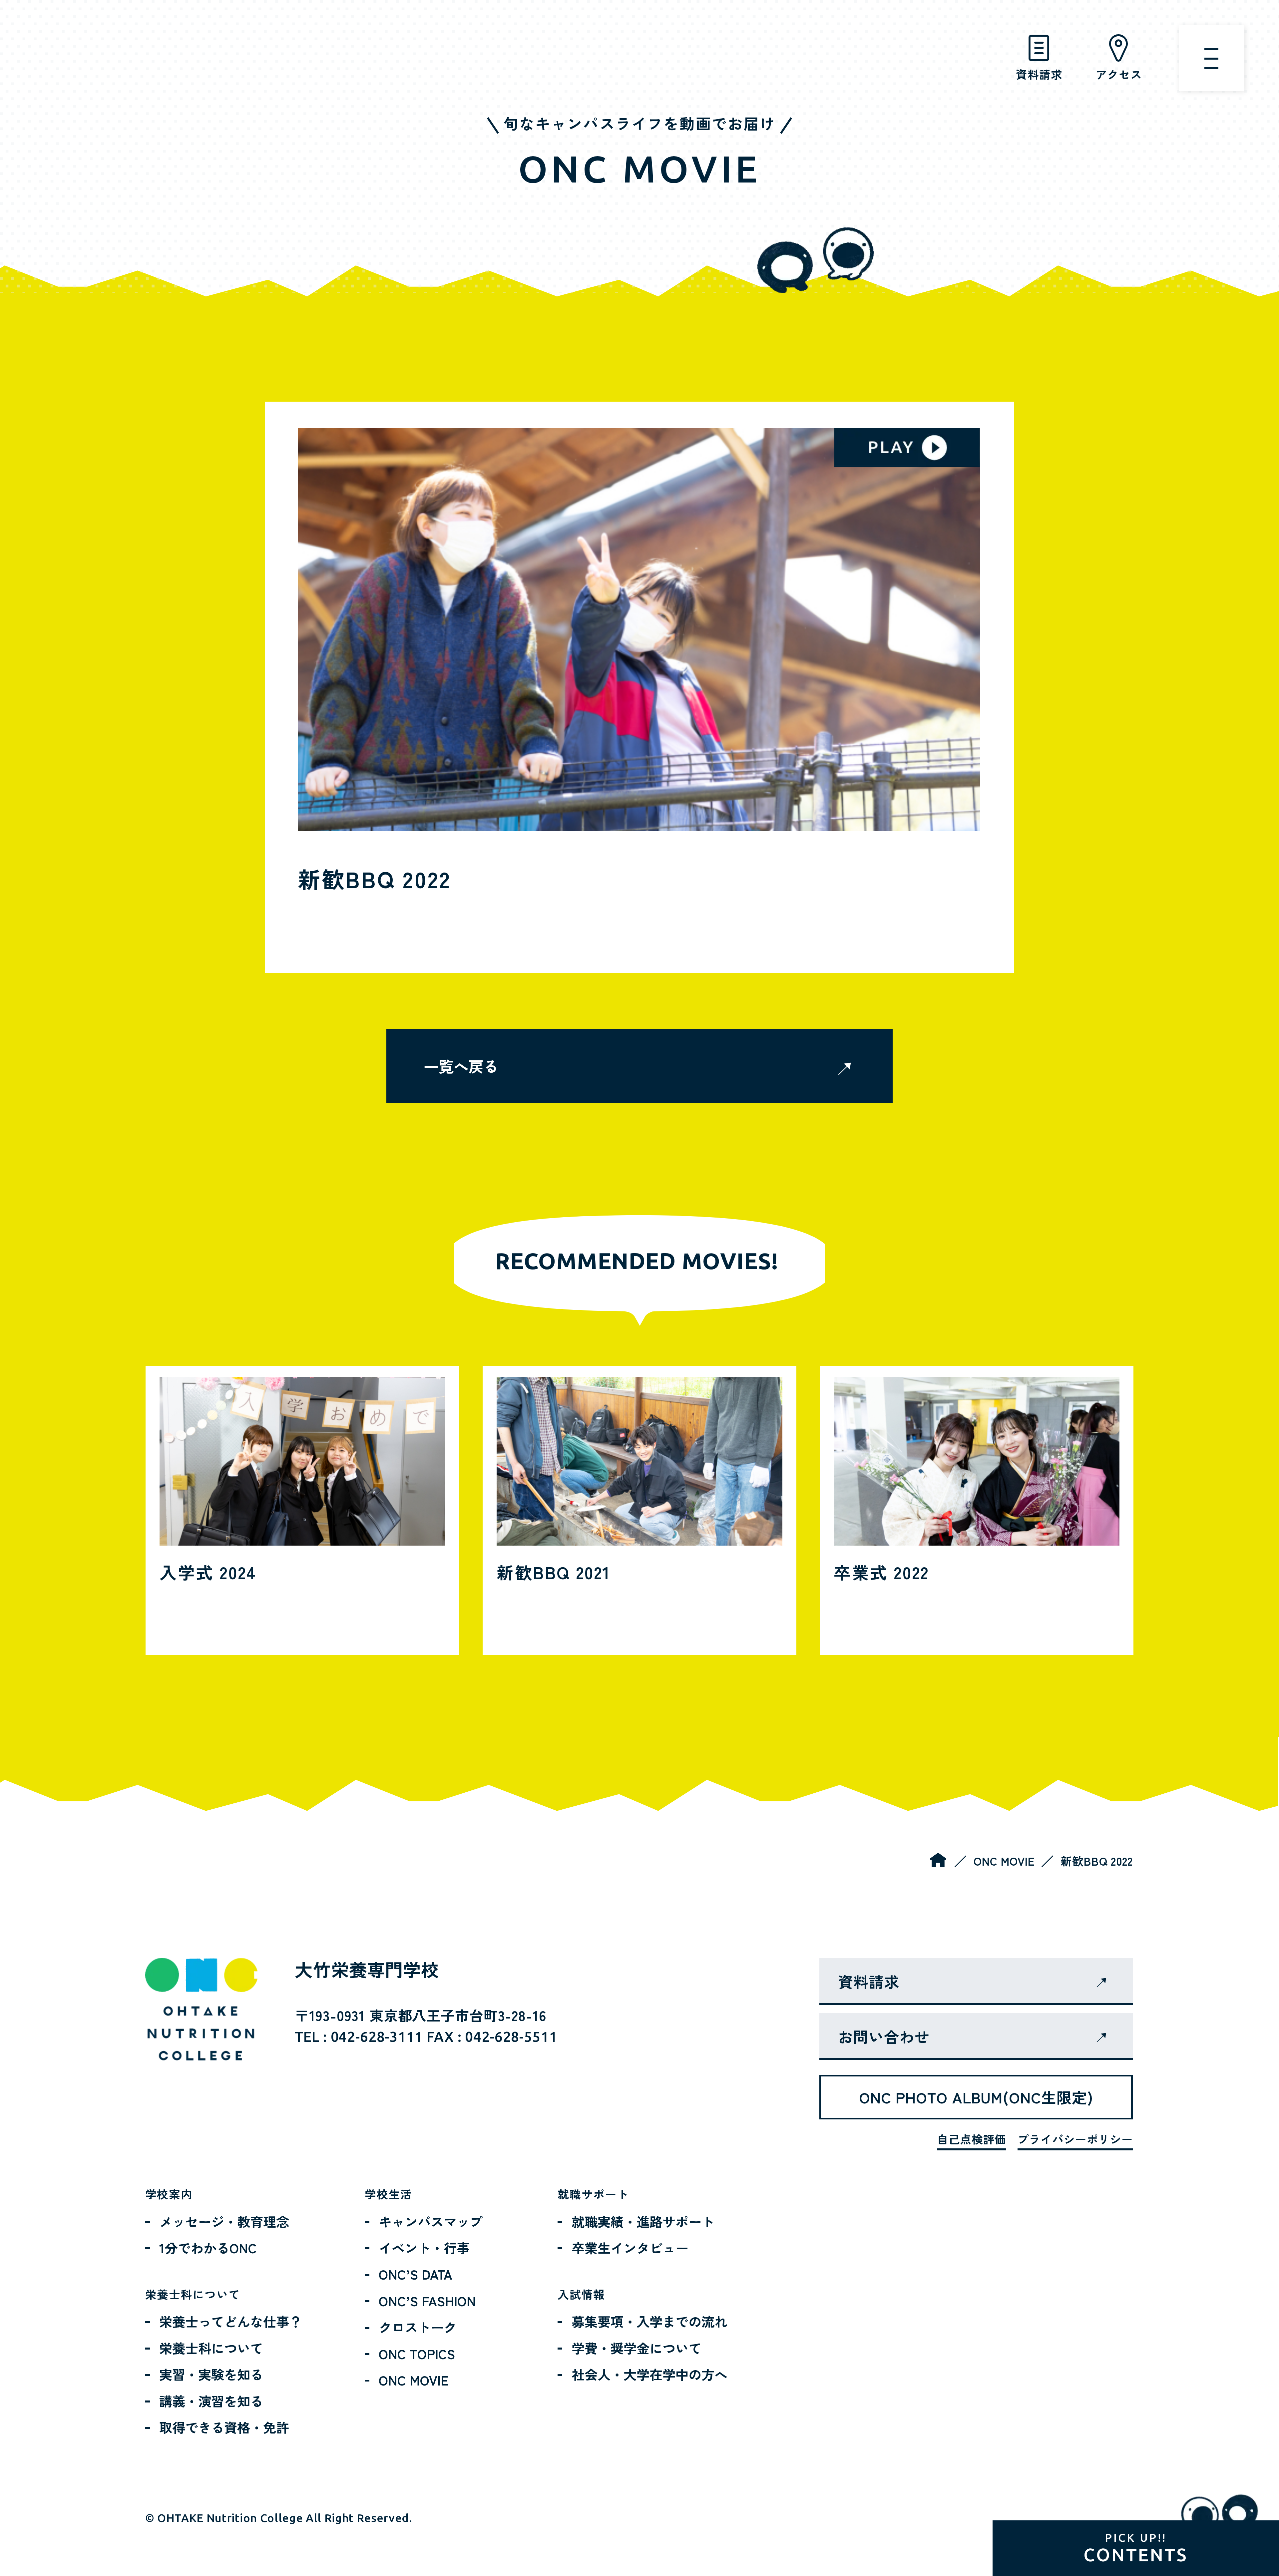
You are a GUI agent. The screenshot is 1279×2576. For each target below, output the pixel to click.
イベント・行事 (424, 2247)
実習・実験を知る (211, 2374)
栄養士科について (211, 2348)
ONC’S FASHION (427, 2300)
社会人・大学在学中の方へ (649, 2374)
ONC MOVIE (1004, 1861)
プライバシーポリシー (1075, 2139)
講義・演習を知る (211, 2401)
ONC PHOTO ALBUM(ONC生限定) (976, 2097)
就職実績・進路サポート (643, 2221)
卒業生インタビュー (630, 2247)
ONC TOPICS (417, 2353)
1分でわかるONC (208, 2247)
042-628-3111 (377, 2037)
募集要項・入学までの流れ (649, 2321)
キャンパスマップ (431, 2221)
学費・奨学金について (637, 2348)
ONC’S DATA (416, 2274)
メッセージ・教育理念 (224, 2221)
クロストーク (418, 2327)
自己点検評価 (972, 2139)
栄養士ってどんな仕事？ (231, 2321)
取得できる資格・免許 (224, 2427)
